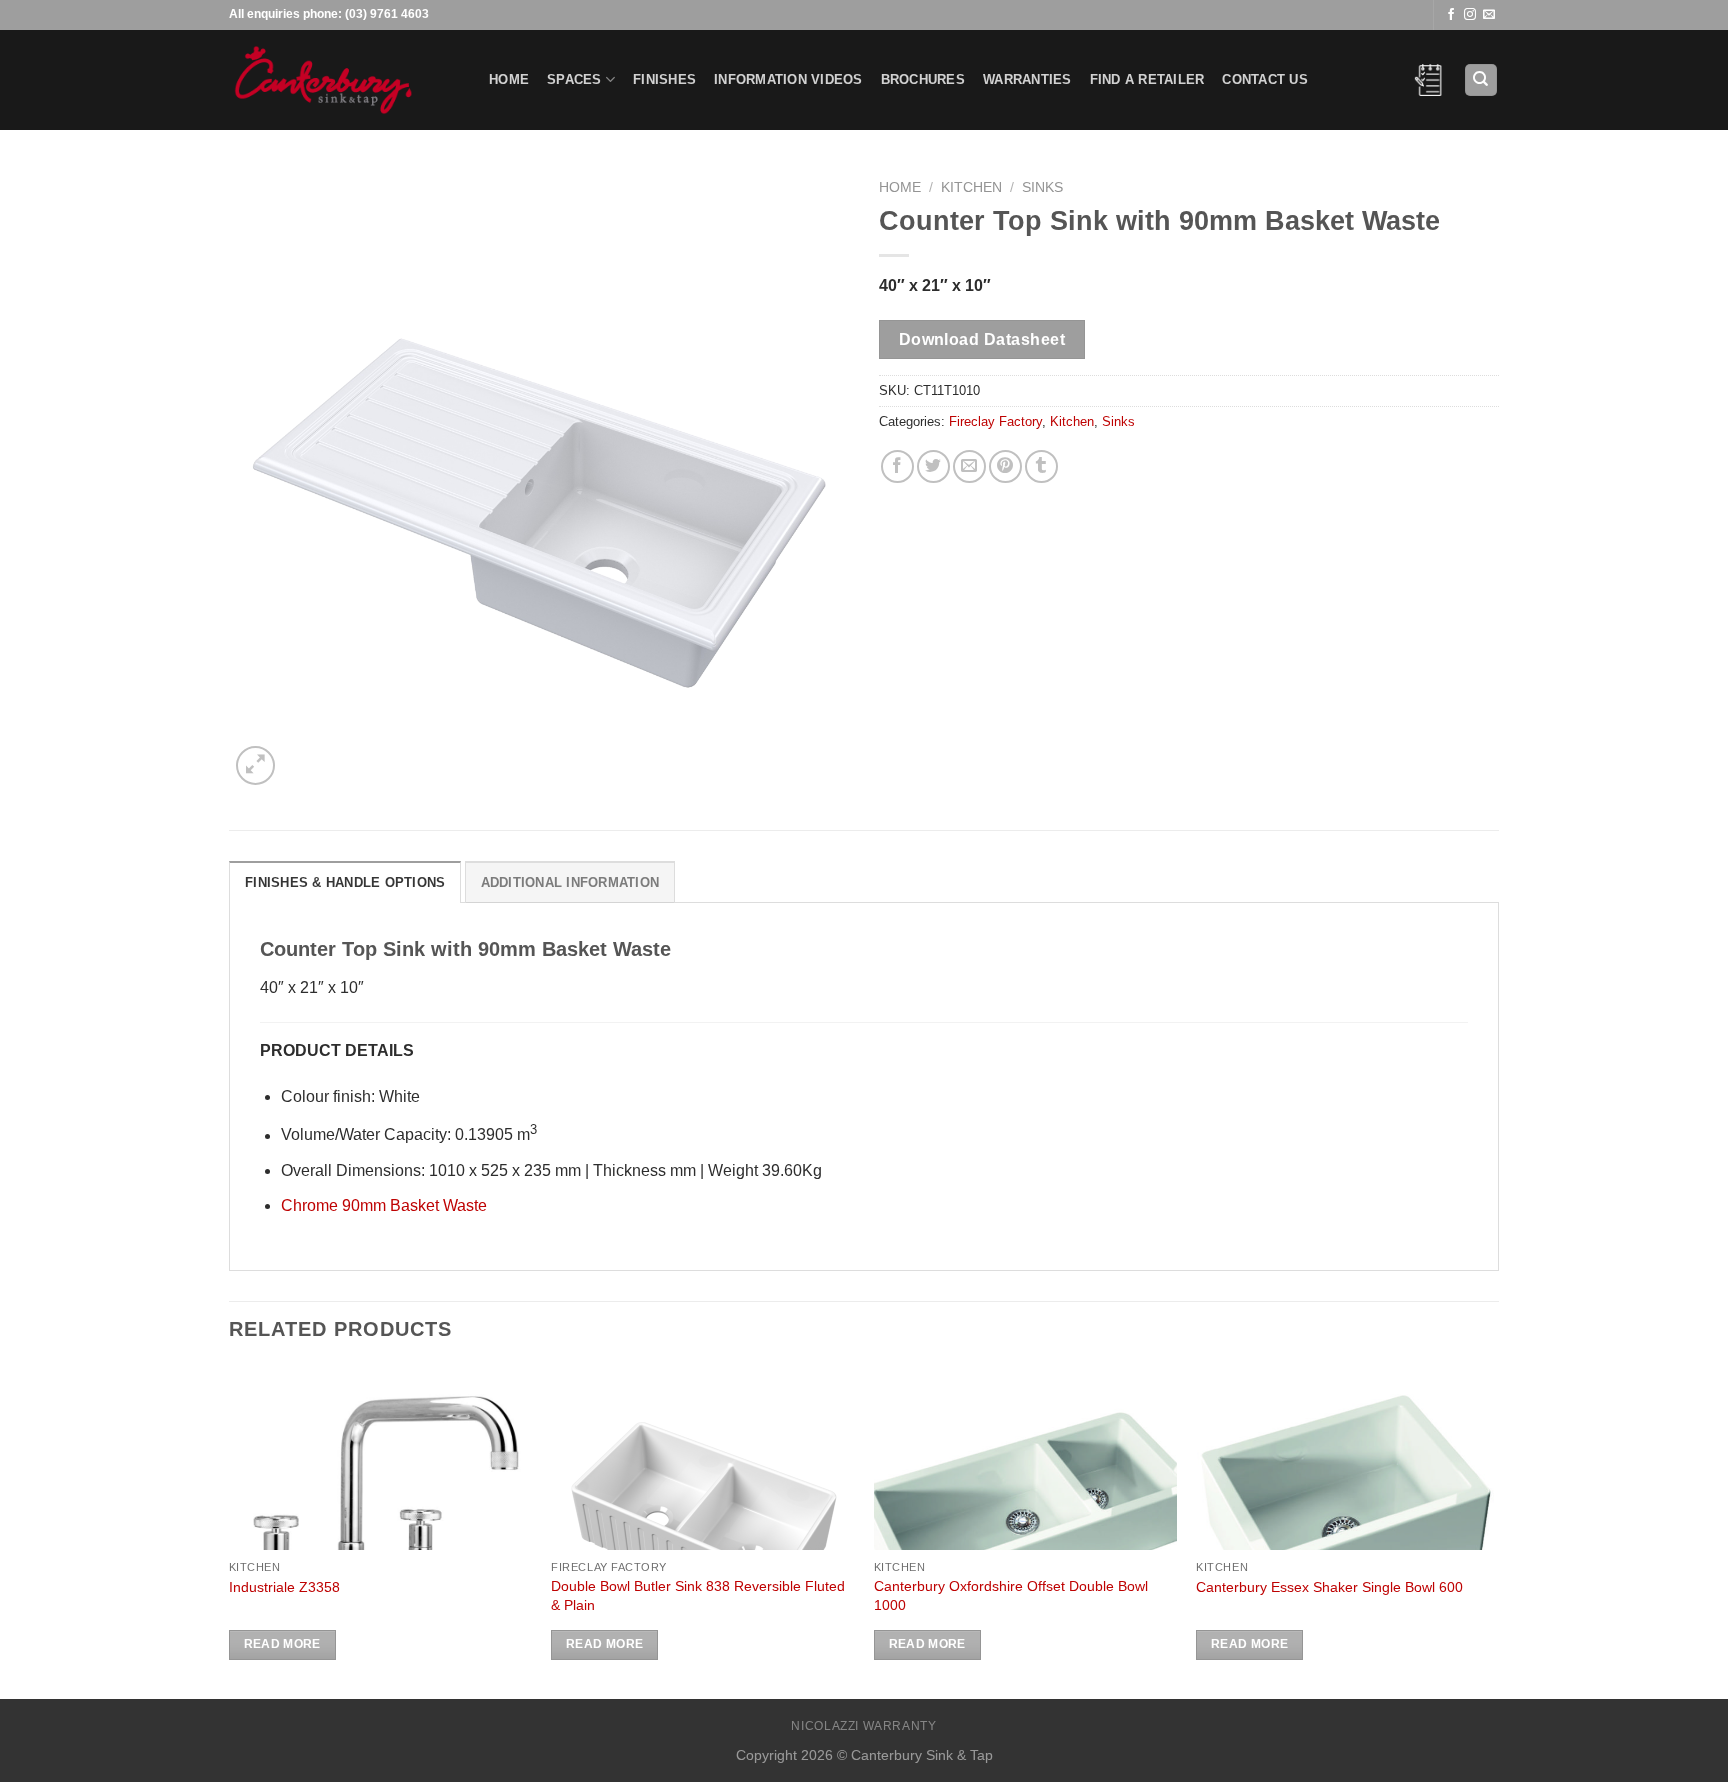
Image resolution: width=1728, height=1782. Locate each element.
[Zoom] (255, 765)
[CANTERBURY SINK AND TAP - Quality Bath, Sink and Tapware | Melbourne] (344, 80)
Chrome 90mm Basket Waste (384, 1205)
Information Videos (788, 79)
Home (509, 79)
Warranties (1027, 79)
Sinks (1042, 187)
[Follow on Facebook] (1451, 15)
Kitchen (971, 187)
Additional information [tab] (570, 882)
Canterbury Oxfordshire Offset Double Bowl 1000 (1011, 1595)
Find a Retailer (1147, 79)
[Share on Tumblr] (1041, 466)
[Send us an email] (1489, 15)
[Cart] (1429, 80)
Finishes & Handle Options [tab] (345, 882)
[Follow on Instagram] (1470, 15)
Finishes (664, 79)
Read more (282, 1644)
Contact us (1265, 79)
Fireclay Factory (995, 421)
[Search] (1481, 80)
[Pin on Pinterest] (1005, 466)
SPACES (574, 79)
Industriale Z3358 (284, 1587)
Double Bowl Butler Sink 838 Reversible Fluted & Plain (698, 1595)
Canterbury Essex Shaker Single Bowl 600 (1329, 1587)
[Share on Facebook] (897, 466)
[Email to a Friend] (969, 466)
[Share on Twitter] (933, 466)
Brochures (923, 79)
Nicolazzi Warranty (863, 1726)
